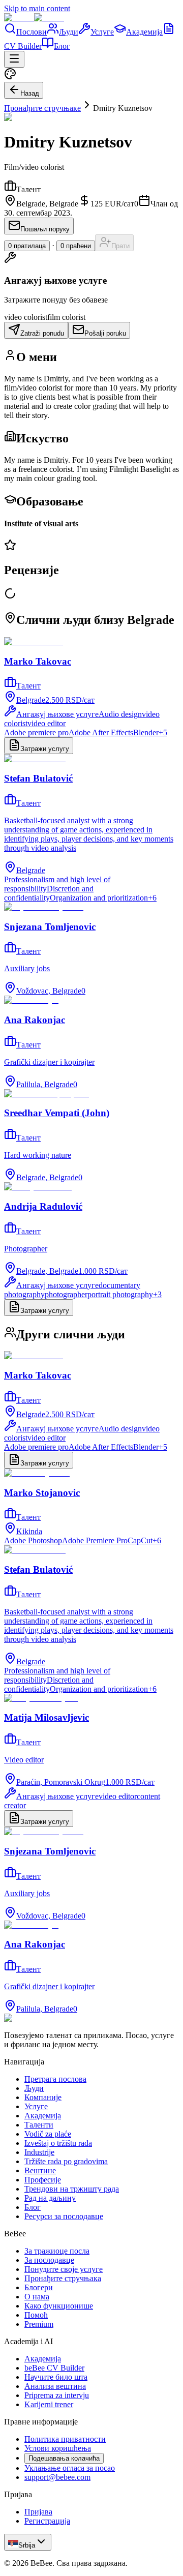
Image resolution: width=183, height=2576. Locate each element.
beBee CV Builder (54, 2368)
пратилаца (27, 246)
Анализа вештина (55, 2386)
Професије (43, 2180)
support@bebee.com (57, 2477)
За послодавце (49, 2260)
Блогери (39, 2287)
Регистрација (47, 2521)
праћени (76, 246)
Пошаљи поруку (45, 229)
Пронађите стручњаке (42, 108)
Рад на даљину (50, 2198)
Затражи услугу (45, 749)
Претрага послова (55, 2079)
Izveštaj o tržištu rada (58, 2143)
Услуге (102, 32)
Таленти (39, 2125)
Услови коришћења (58, 2448)
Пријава (38, 2512)
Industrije (39, 2152)
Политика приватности (65, 2439)
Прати (120, 246)
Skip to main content (37, 8)
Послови (32, 32)
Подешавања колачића (64, 2458)
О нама (37, 2297)
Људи (69, 32)
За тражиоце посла (57, 2251)
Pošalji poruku (105, 333)
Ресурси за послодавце (64, 2216)
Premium (39, 2324)
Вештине (40, 2170)
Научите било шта (56, 2377)
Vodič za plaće (48, 2134)
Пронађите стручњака (63, 2278)
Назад (30, 93)
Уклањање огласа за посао (70, 2468)
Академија (144, 32)
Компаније (43, 2097)
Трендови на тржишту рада (72, 2189)
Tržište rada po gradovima (66, 2161)
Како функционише (59, 2306)
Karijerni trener (49, 2404)
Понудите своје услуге (64, 2269)
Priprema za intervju (57, 2395)
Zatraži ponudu (42, 333)
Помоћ (36, 2315)
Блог (62, 46)
